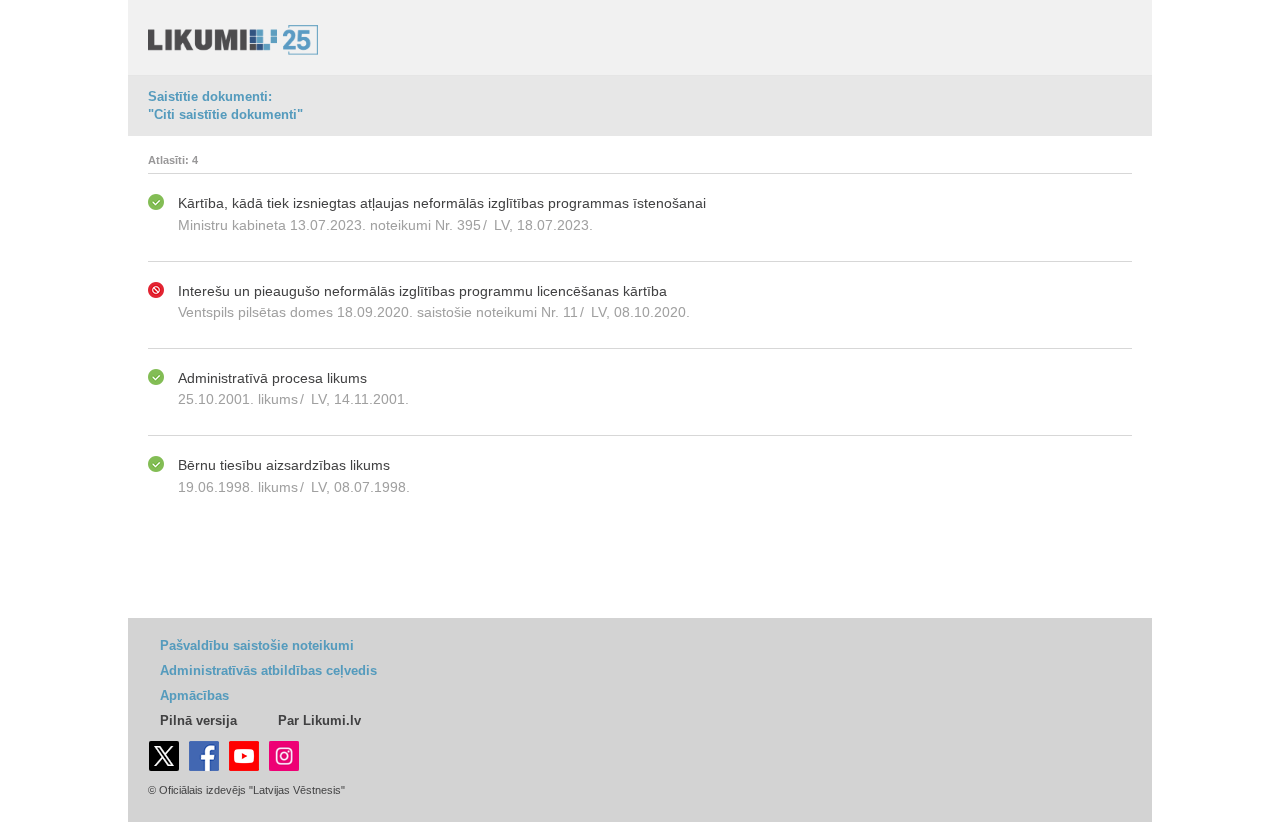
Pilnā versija (198, 720)
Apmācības (194, 695)
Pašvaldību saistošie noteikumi (257, 645)
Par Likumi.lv (319, 720)
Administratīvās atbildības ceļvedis (268, 670)
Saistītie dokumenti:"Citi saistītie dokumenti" (225, 105)
